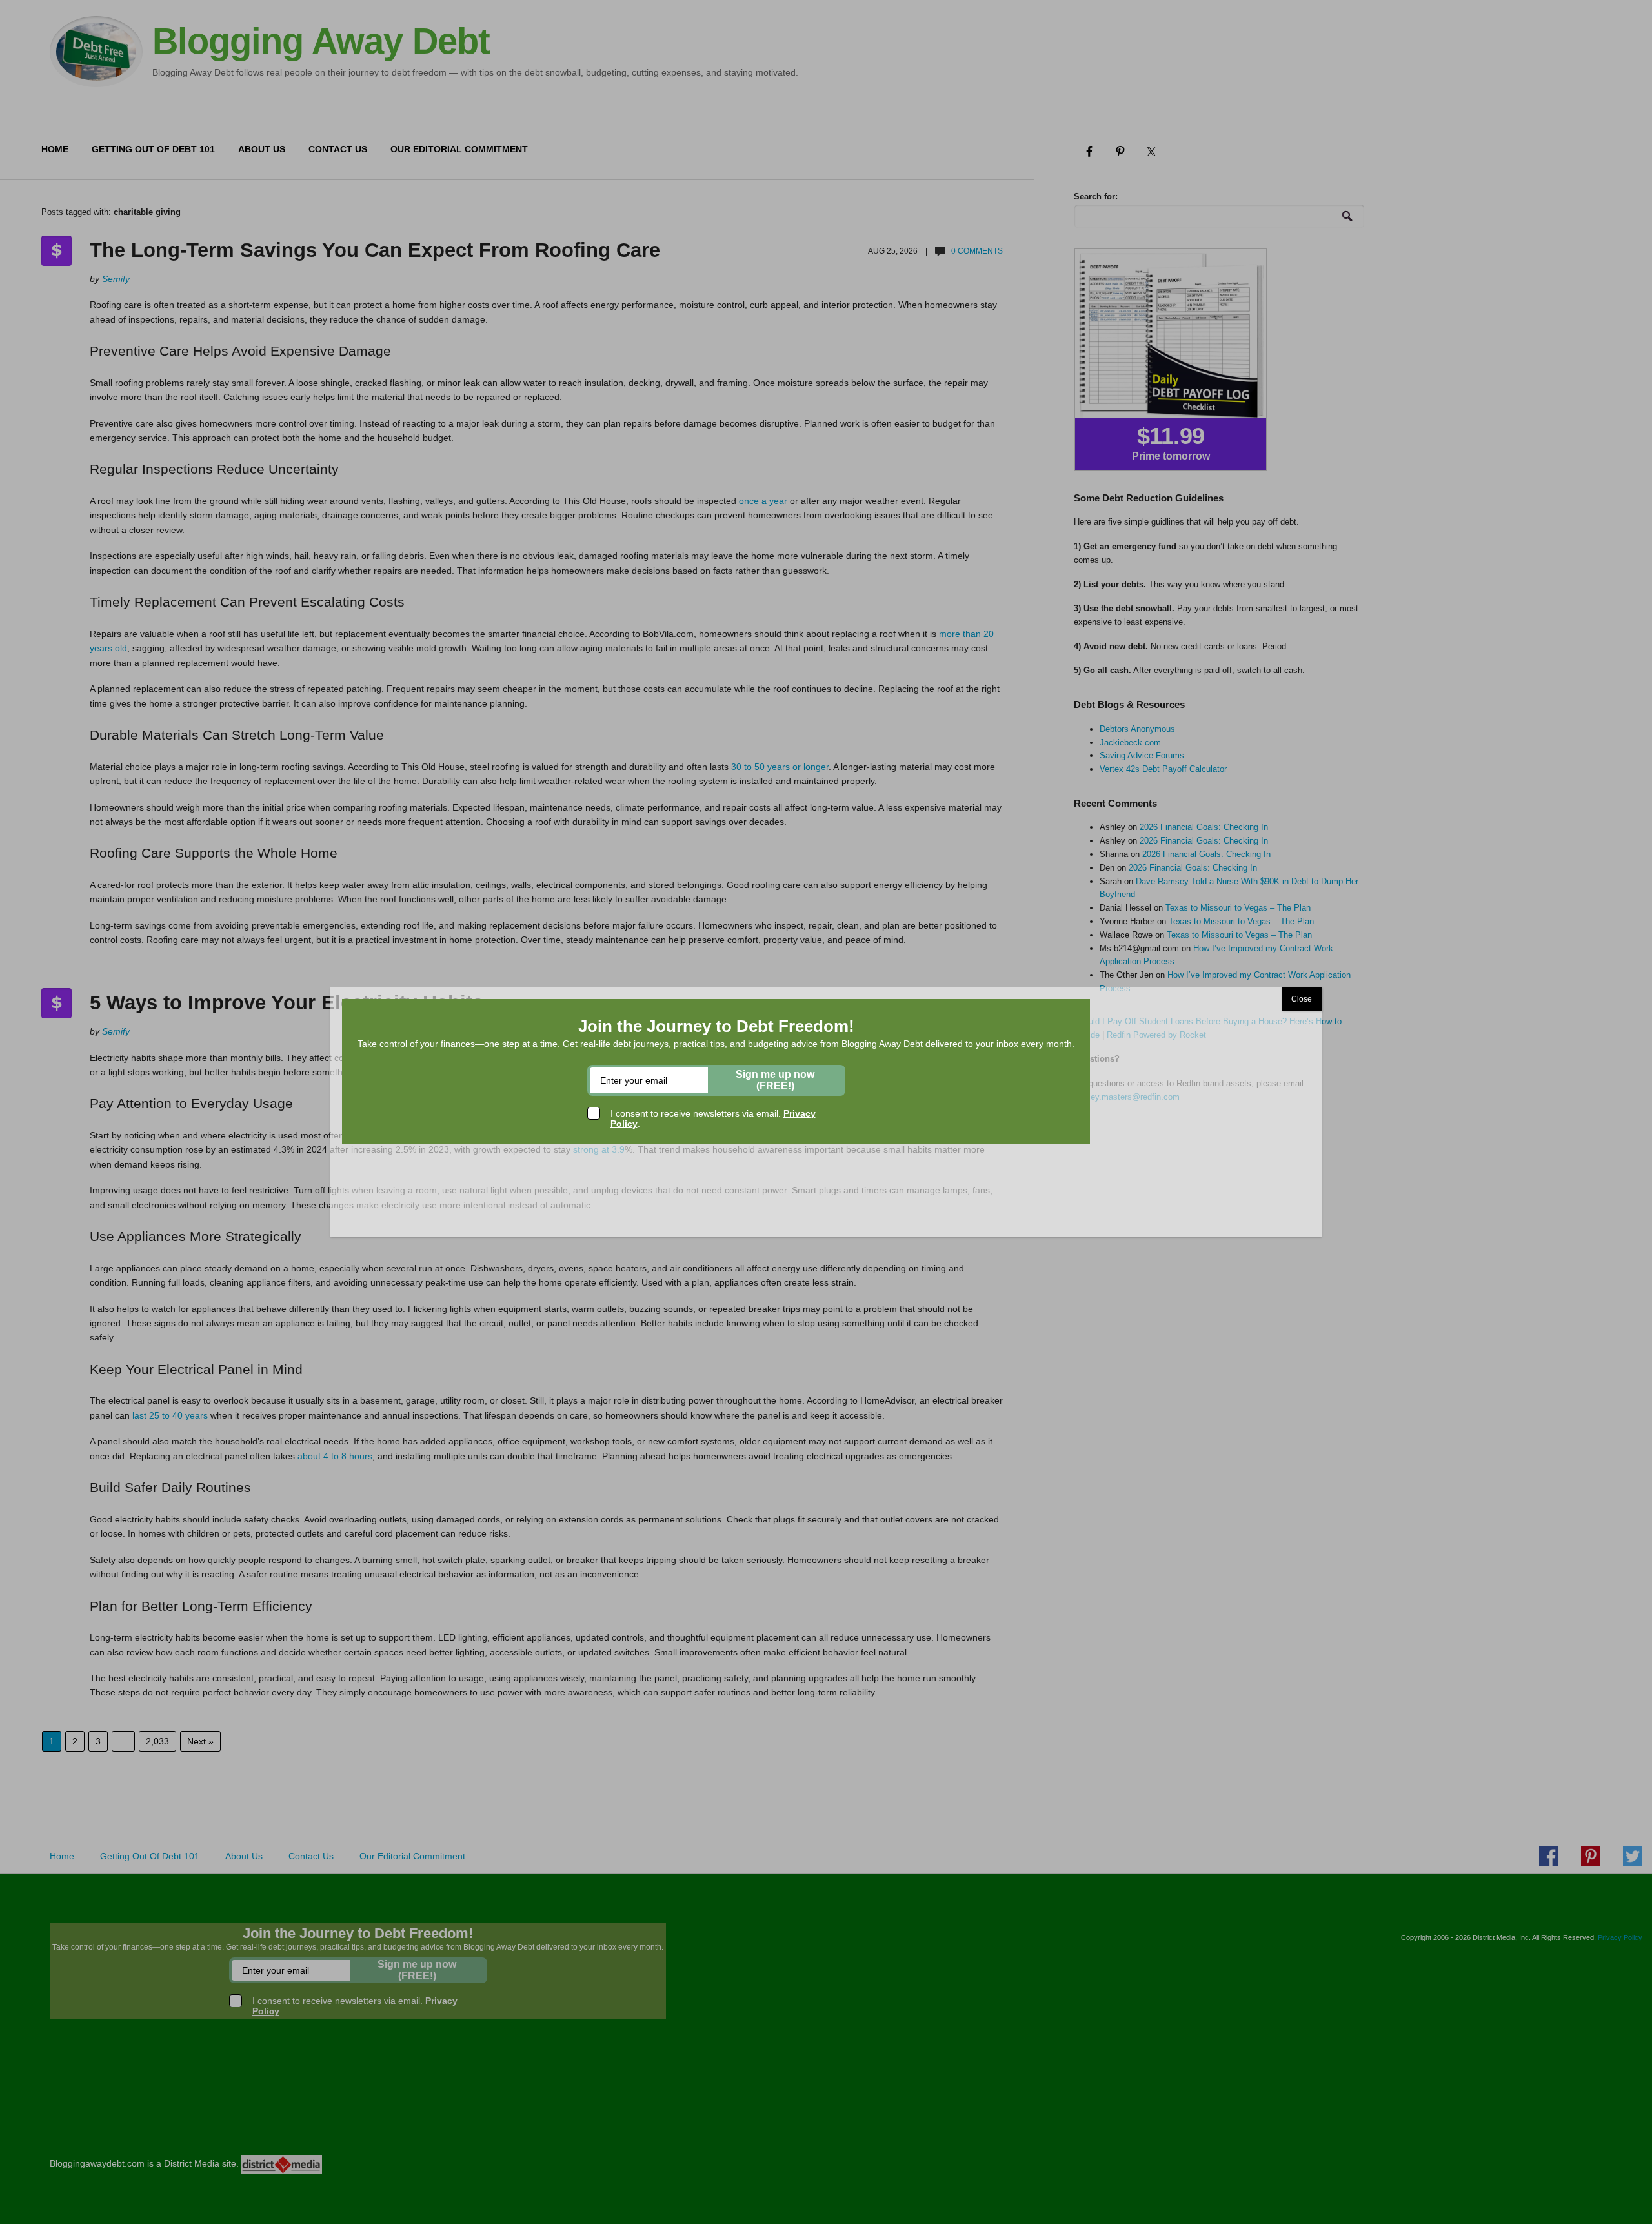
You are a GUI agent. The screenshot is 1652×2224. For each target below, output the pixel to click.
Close (1302, 999)
